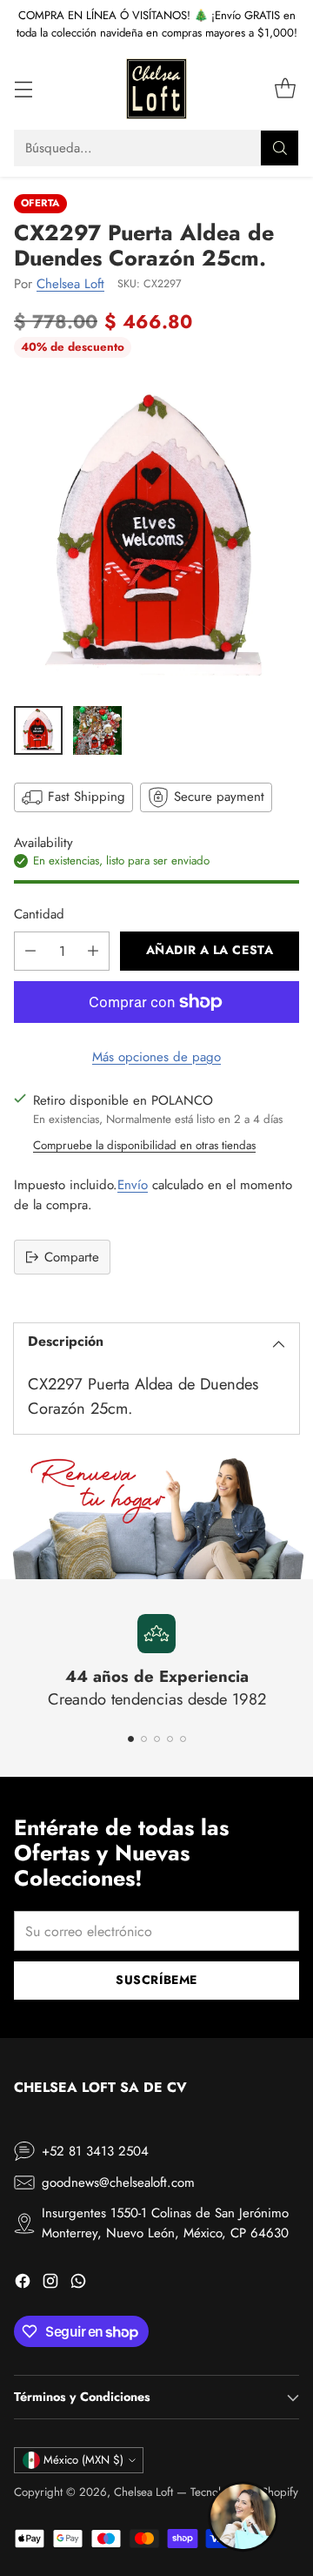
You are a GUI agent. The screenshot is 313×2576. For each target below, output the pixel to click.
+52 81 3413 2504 (95, 2151)
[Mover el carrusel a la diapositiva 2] (144, 1739)
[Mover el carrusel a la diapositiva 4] (170, 1739)
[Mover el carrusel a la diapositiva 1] (131, 1739)
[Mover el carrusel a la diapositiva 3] (157, 1739)
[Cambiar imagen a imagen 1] (38, 730)
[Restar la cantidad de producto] (30, 951)
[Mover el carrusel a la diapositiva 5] (183, 1739)
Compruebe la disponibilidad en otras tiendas (144, 1145)
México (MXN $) (83, 2460)
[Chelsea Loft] (156, 89)
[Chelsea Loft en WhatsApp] (78, 2284)
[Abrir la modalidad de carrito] (285, 89)
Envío (133, 1185)
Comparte (72, 1257)
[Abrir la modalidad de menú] (23, 89)
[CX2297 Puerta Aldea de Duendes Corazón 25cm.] (156, 535)
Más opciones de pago (156, 1057)
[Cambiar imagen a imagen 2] (97, 730)
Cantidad (39, 914)
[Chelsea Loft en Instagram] (50, 2284)
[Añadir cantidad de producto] (93, 951)
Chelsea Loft (70, 284)
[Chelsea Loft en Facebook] (23, 2284)
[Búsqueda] (280, 148)
